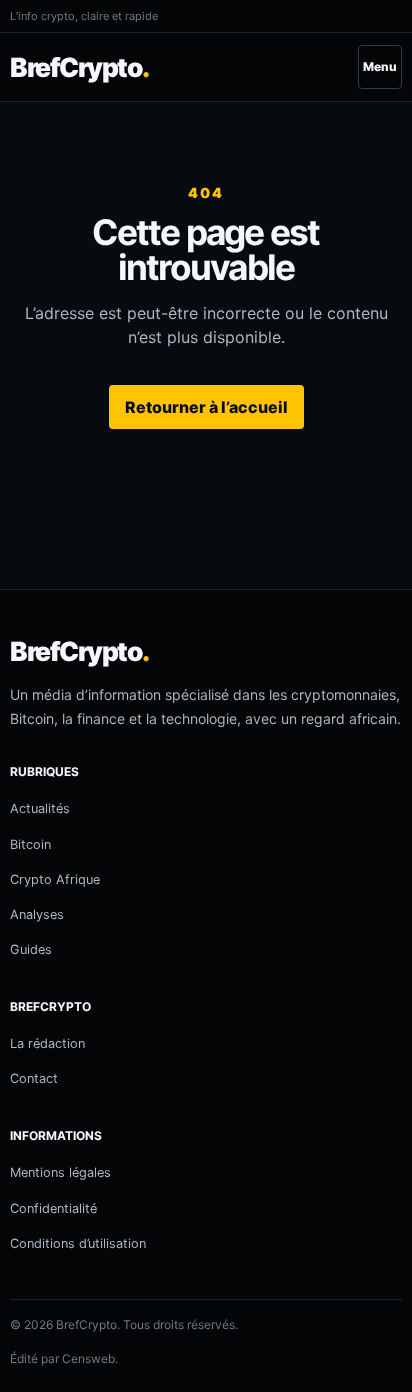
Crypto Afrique (55, 879)
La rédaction (47, 1043)
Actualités (40, 808)
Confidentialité (53, 1208)
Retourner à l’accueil (206, 407)
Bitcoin (30, 844)
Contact (34, 1078)
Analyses (37, 914)
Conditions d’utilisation (78, 1243)
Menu (380, 66)
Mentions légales (60, 1172)
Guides (31, 949)
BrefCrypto (79, 67)
